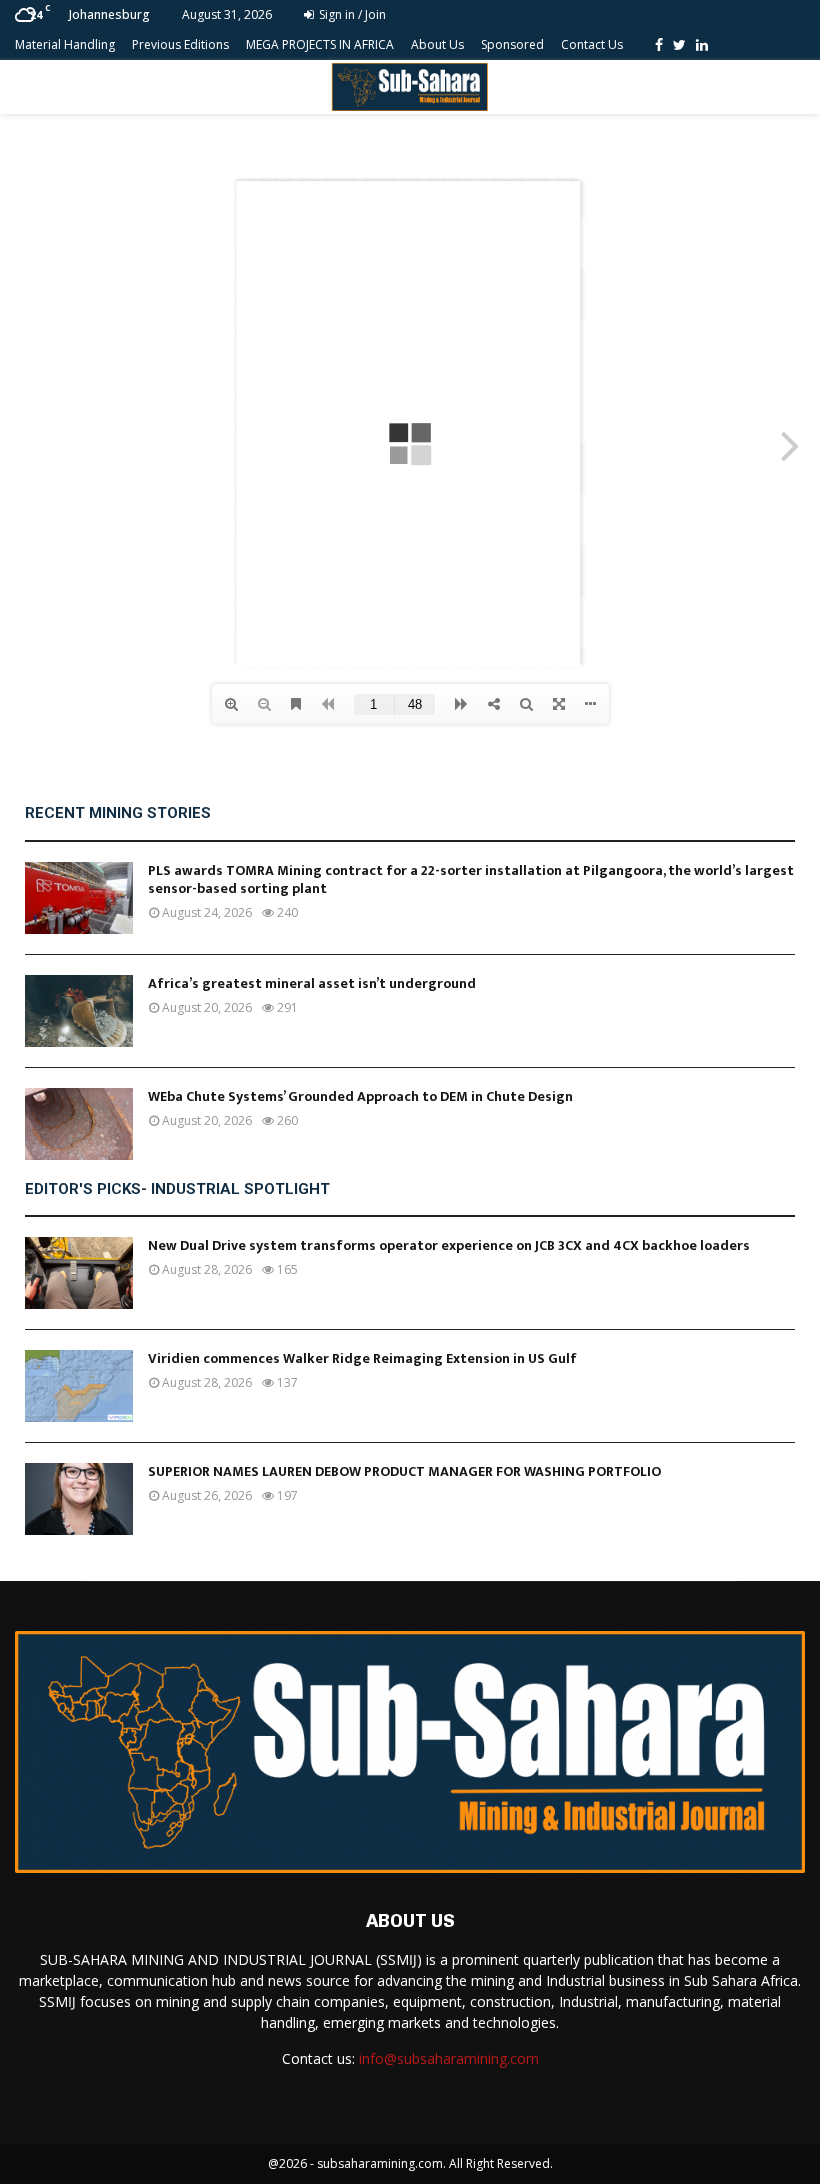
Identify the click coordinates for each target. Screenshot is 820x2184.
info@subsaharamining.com (449, 2058)
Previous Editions (180, 44)
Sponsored (512, 44)
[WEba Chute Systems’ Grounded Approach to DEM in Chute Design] (79, 1124)
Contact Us (592, 44)
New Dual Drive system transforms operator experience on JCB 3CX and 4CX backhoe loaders (449, 1245)
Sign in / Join (351, 14)
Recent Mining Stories (118, 813)
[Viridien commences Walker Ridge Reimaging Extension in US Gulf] (79, 1386)
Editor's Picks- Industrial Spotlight (177, 1189)
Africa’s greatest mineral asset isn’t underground (312, 983)
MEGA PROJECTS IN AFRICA (320, 44)
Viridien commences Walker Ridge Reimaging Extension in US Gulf (362, 1358)
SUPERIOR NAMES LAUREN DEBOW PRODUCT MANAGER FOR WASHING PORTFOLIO (404, 1471)
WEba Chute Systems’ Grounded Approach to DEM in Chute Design (360, 1096)
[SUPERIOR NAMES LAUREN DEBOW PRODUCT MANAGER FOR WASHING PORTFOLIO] (79, 1499)
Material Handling (65, 44)
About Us (437, 44)
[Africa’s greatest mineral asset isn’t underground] (79, 1011)
